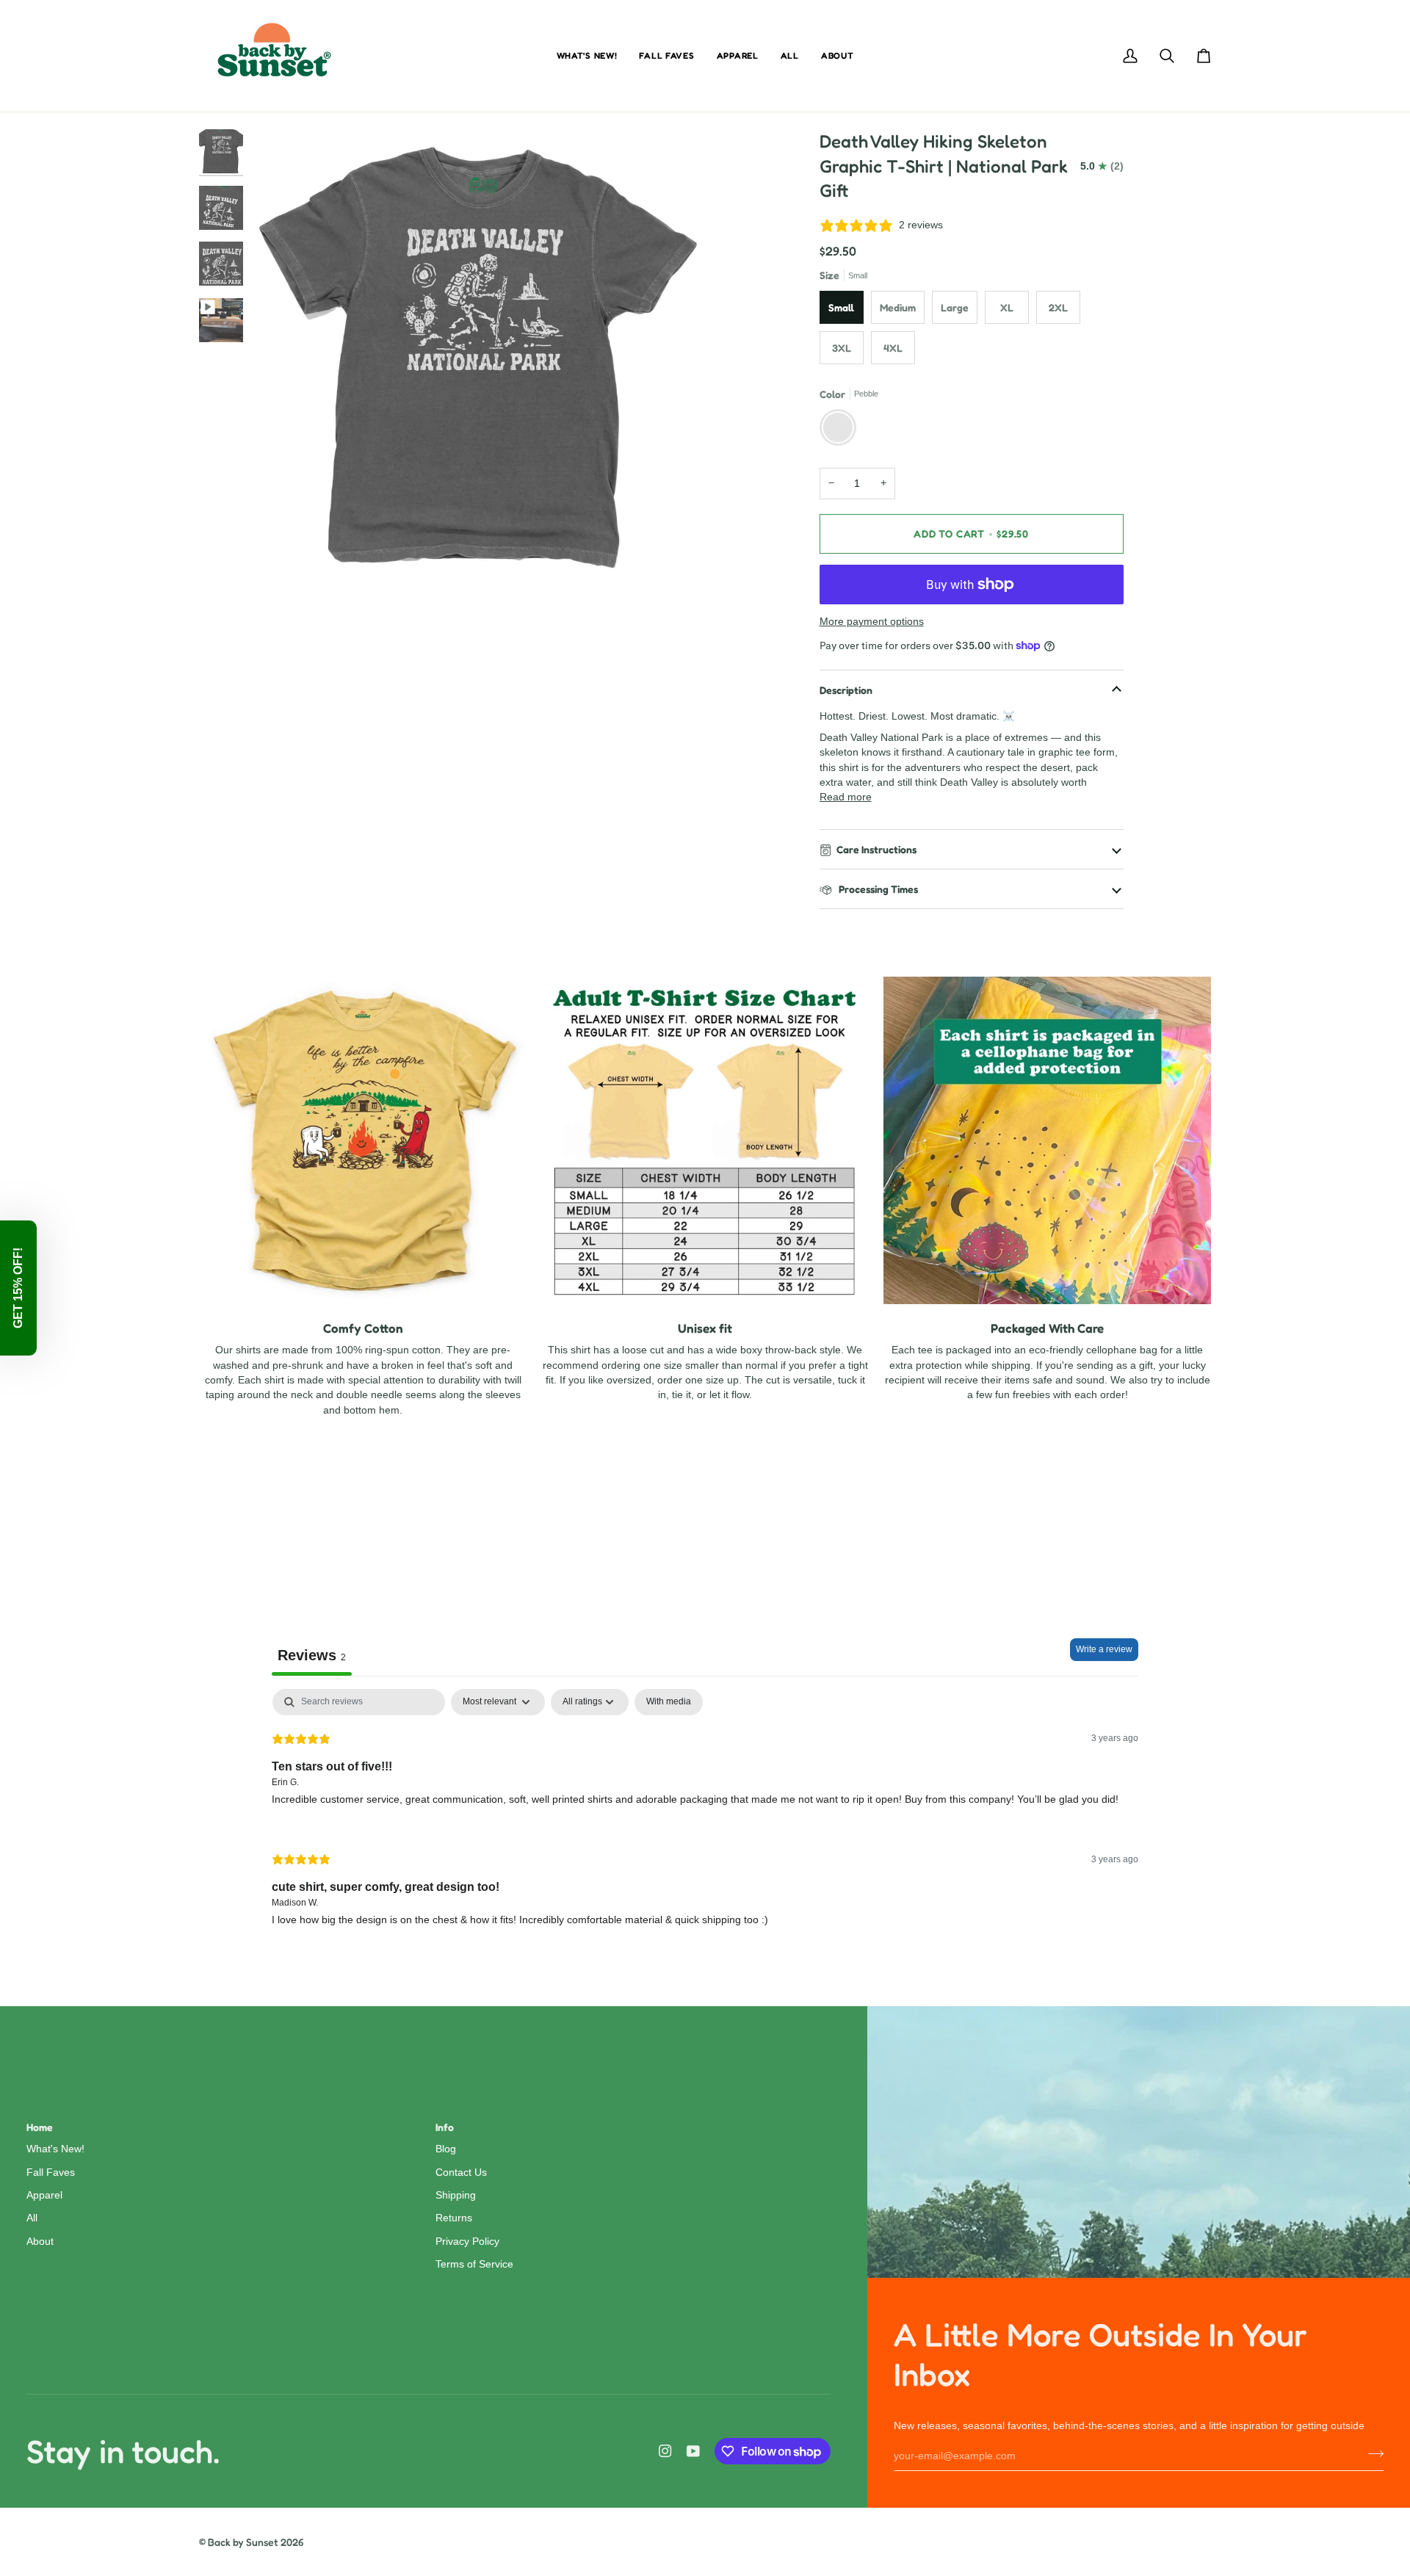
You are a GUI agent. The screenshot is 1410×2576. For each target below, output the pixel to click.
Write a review (1104, 1649)
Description (846, 690)
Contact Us (461, 2172)
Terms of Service (474, 2264)
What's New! (55, 2149)
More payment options (872, 622)
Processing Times (877, 889)
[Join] (1371, 2454)
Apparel (44, 2195)
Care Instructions (876, 849)
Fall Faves (51, 2172)
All (32, 2218)
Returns (454, 2218)
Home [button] (40, 2127)
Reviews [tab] (312, 1655)
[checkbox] (669, 1702)
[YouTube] (693, 2451)
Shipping (456, 2195)
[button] (18, 1288)
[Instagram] (665, 2451)
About (40, 2242)
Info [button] (445, 2127)
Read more (846, 797)
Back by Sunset (243, 2542)
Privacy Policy (467, 2242)
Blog (446, 2149)
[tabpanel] (705, 1819)
